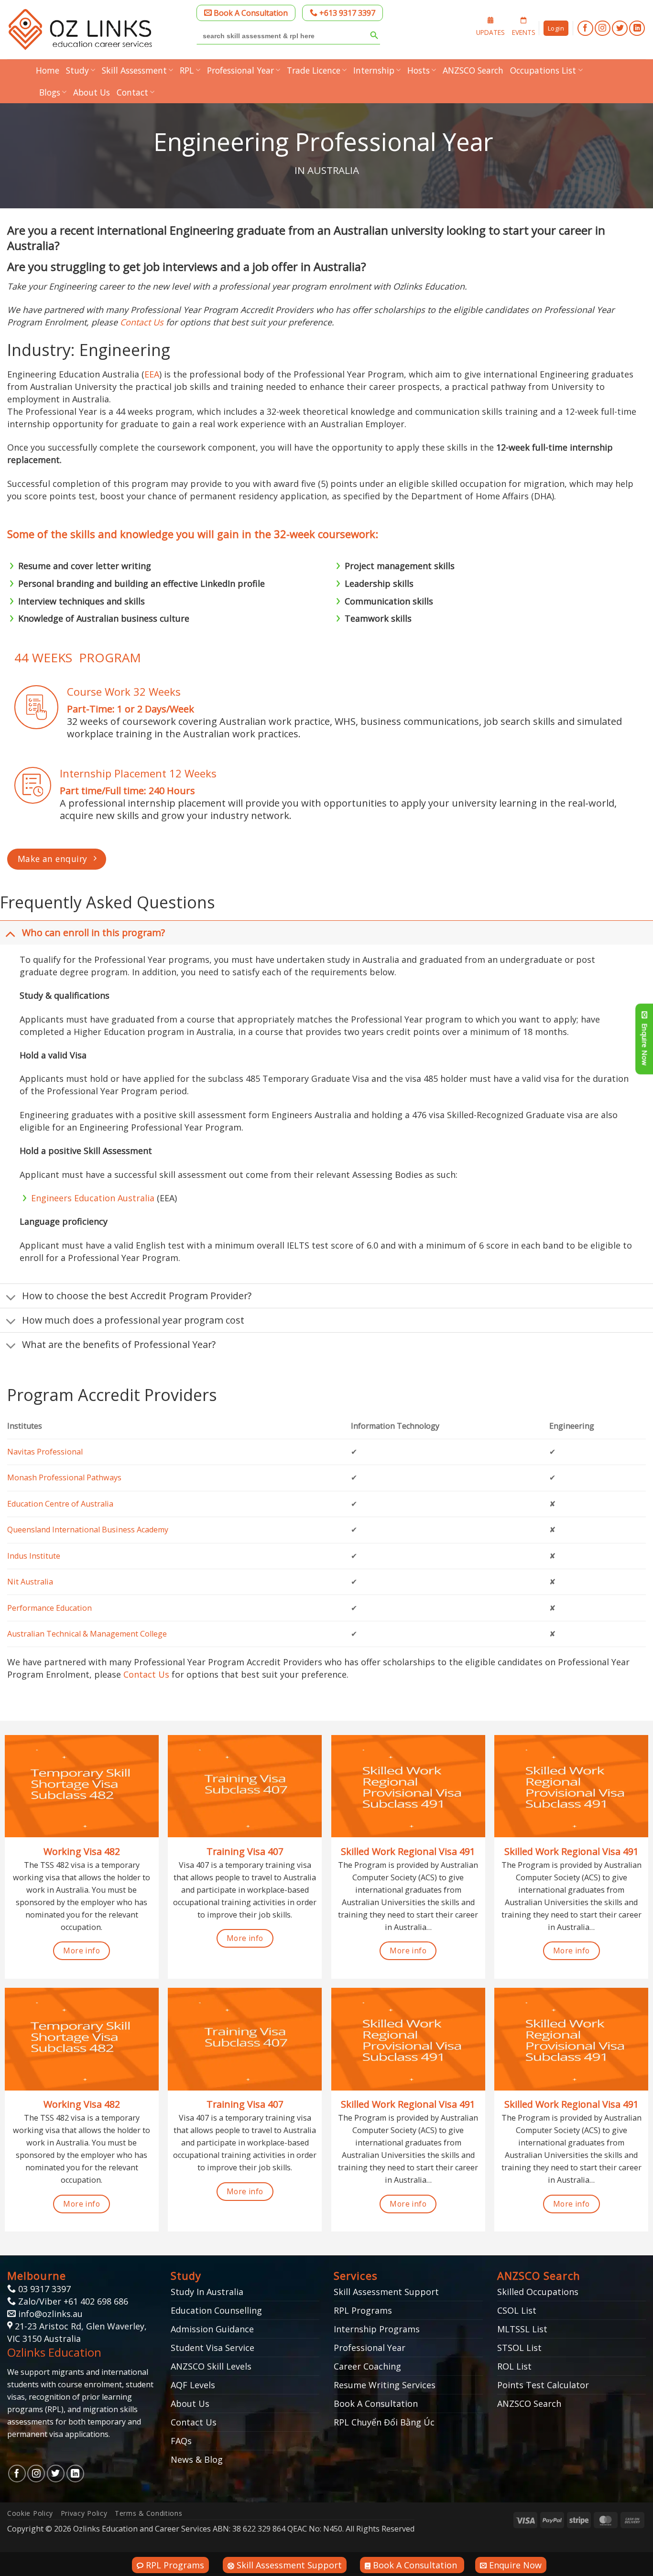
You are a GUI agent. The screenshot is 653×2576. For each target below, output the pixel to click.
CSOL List (517, 2310)
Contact (132, 92)
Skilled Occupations (538, 2292)
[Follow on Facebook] (585, 28)
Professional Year (240, 70)
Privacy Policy (84, 2513)
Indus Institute (34, 1556)
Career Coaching (367, 2366)
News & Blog (197, 2459)
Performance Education (49, 1608)
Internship (374, 70)
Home (48, 70)
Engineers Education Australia (93, 1198)
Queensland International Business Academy (88, 1530)
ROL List (514, 2366)
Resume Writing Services (385, 2385)
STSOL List (519, 2348)
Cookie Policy (30, 2513)
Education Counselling (216, 2310)
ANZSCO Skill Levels (211, 2366)
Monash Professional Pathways (64, 1477)
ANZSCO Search (473, 70)
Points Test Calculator (543, 2385)
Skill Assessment (134, 70)
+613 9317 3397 (346, 13)
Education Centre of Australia (60, 1504)
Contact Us (142, 322)
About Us (92, 92)
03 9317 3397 (43, 2289)
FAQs (181, 2441)
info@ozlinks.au (50, 2314)
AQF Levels (193, 2385)
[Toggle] (11, 934)
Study (77, 70)
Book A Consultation (250, 13)
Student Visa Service (212, 2348)
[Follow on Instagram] (603, 28)
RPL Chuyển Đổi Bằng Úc (384, 2422)
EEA (152, 374)
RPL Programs (363, 2310)
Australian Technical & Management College (87, 1634)
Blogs (50, 92)
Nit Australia (30, 1582)
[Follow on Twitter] (620, 28)
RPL (187, 70)
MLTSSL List (522, 2329)
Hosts (419, 70)
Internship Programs (377, 2329)
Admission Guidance (212, 2329)
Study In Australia (207, 2292)
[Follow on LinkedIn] (637, 28)
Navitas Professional (45, 1452)
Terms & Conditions (148, 2513)
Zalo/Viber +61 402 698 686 (72, 2301)
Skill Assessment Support (386, 2292)
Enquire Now (514, 2565)
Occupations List (543, 70)
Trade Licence (314, 70)
